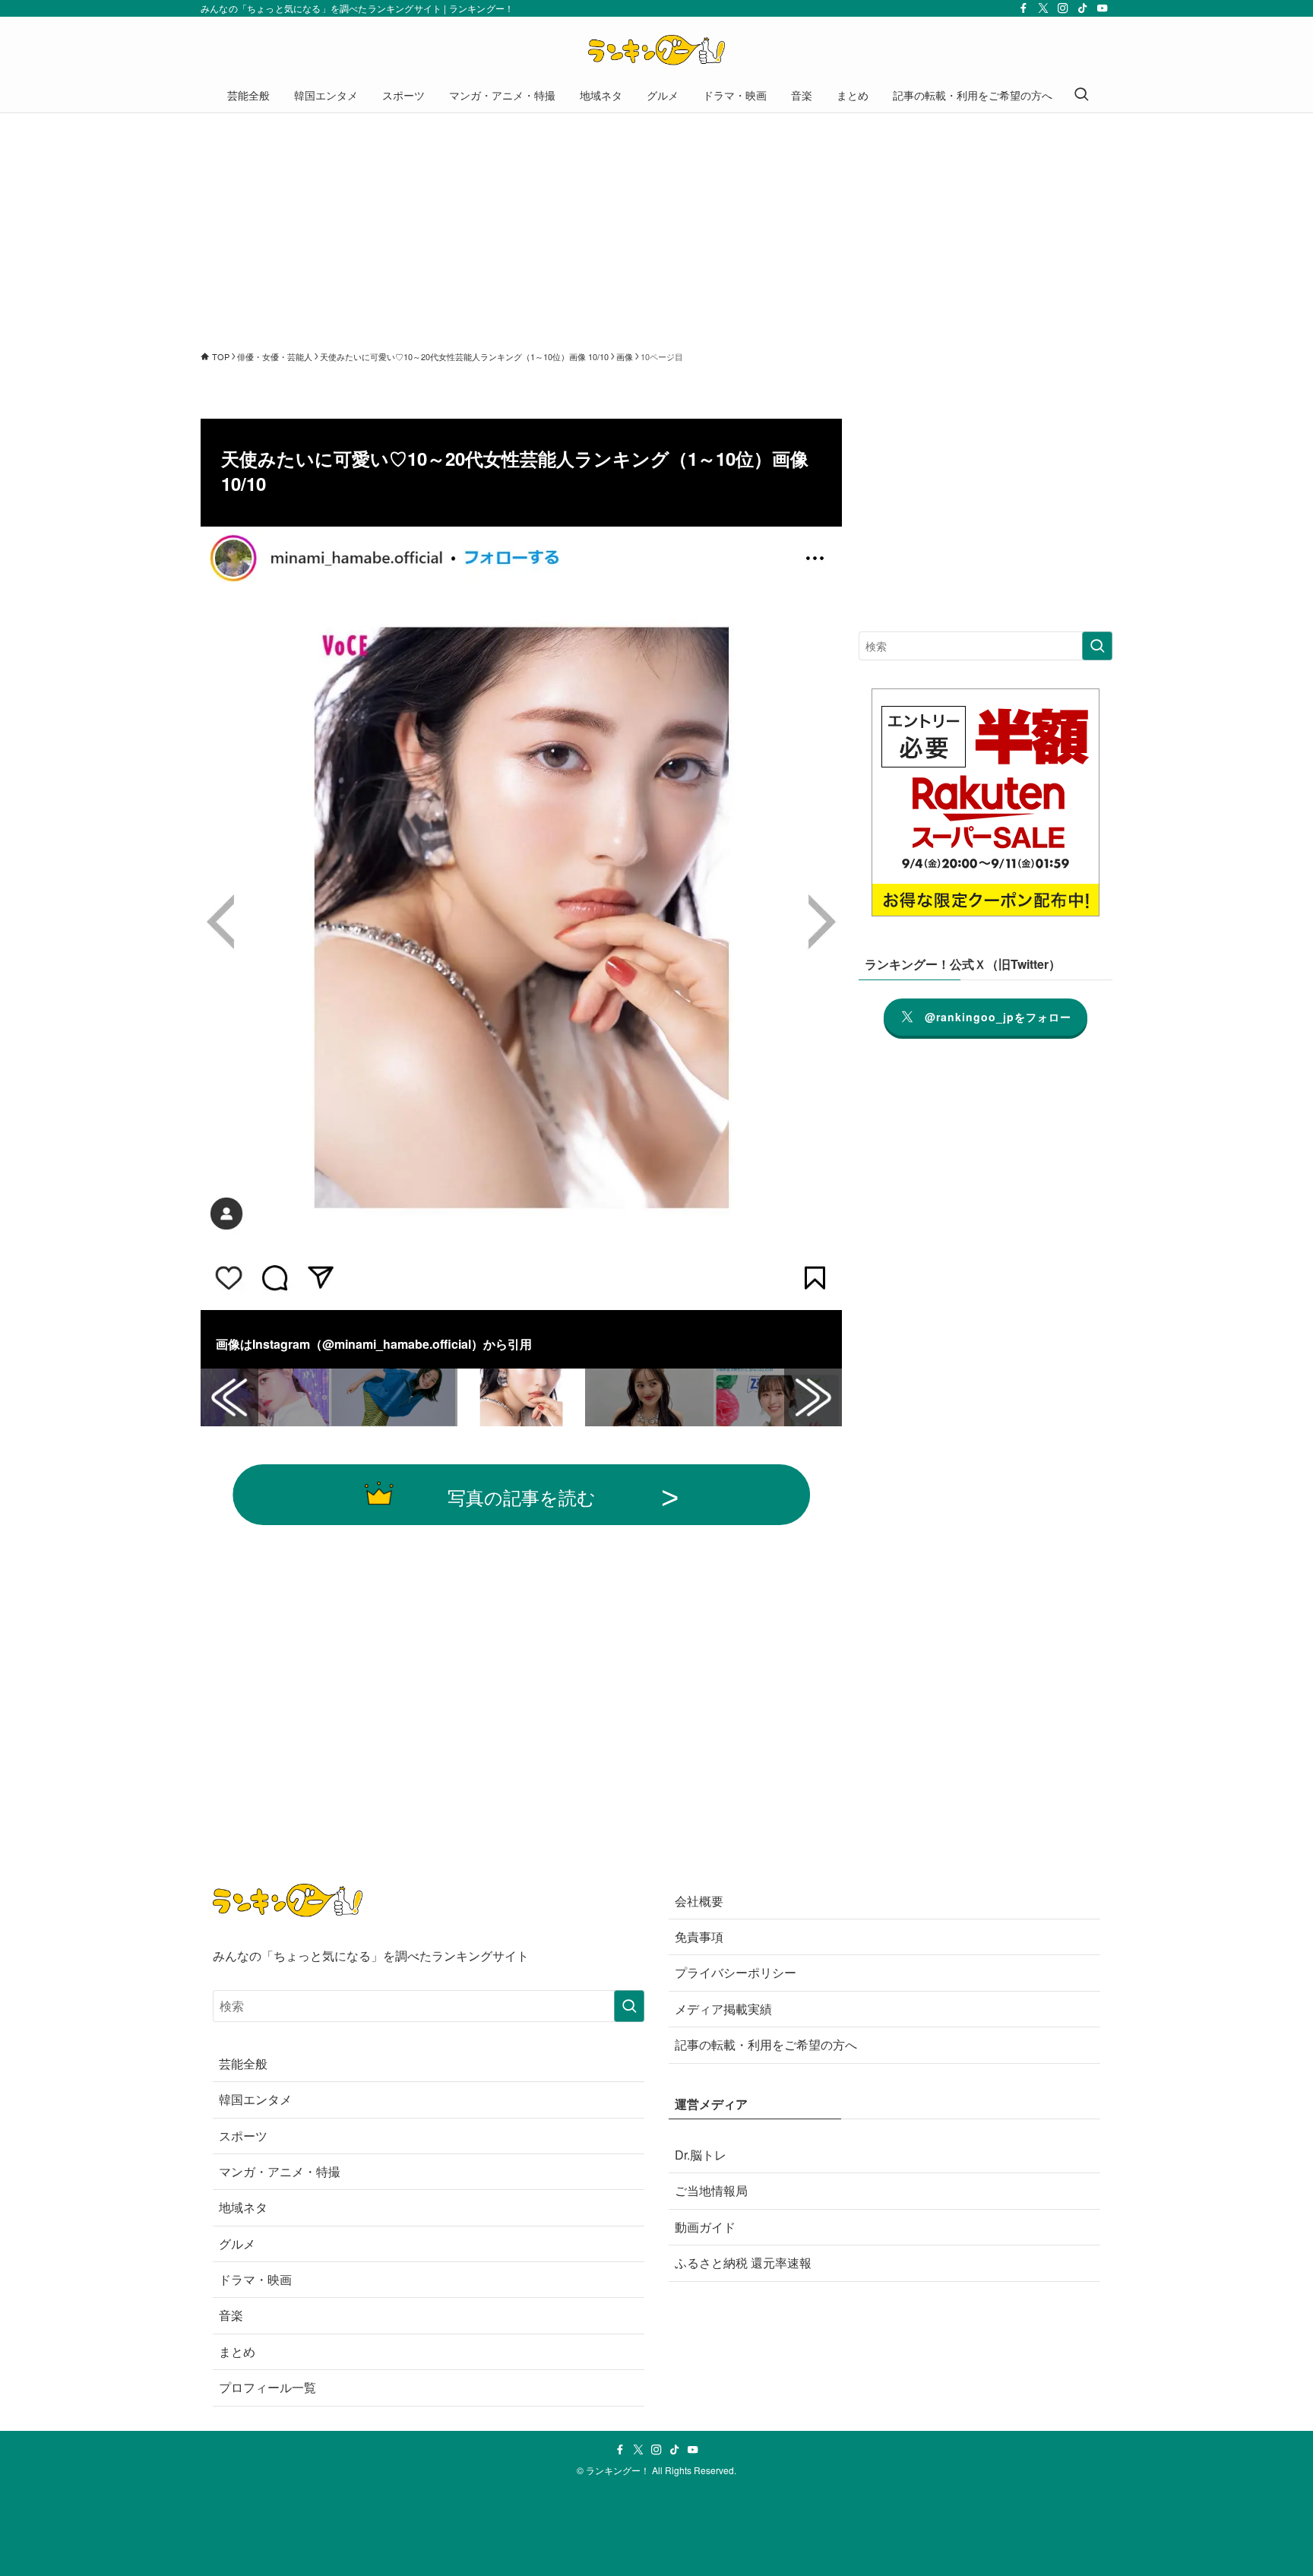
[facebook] (1024, 8)
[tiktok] (1083, 8)
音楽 (231, 2315)
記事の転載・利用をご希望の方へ (766, 2044)
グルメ (237, 2244)
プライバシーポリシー (736, 1972)
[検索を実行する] (1097, 646)
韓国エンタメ (255, 2099)
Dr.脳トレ (701, 2155)
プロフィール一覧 (267, 2387)
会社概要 (699, 1901)
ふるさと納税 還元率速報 (743, 2263)
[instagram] (1063, 8)
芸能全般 (243, 2063)
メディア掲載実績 (723, 2009)
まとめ (237, 2351)
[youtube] (1103, 8)
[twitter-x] (1043, 8)
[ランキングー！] (656, 50)
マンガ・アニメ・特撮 (280, 2171)
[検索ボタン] (1081, 95)
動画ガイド (705, 2227)
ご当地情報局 (711, 2190)
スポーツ (243, 2136)
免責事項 (699, 1937)
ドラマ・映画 (255, 2279)
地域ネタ (243, 2207)
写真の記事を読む (522, 1497)
